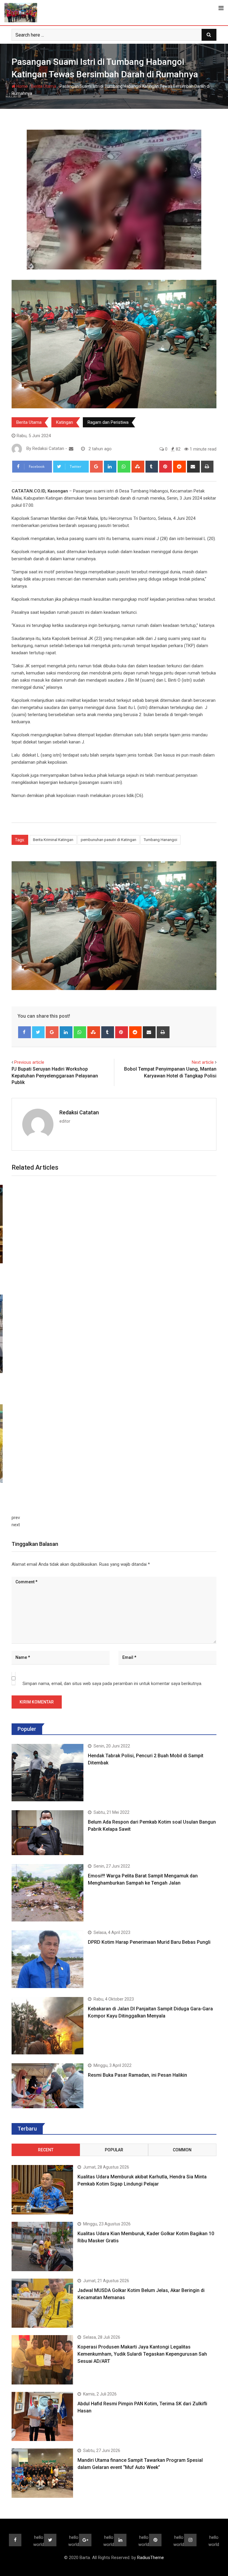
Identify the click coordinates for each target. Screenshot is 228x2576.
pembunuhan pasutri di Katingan (109, 840)
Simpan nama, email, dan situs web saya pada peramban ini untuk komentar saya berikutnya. (112, 1684)
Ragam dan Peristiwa (108, 422)
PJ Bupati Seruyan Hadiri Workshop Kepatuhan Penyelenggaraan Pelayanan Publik (55, 1076)
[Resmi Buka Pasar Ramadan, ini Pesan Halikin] (47, 2086)
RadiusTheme (151, 2558)
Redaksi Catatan (79, 1112)
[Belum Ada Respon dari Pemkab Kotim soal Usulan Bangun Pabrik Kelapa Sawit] (47, 1833)
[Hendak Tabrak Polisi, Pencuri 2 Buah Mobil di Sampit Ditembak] (47, 1773)
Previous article (29, 1062)
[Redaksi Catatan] (71, 449)
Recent (46, 2150)
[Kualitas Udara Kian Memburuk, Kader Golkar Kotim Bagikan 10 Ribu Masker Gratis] (42, 2246)
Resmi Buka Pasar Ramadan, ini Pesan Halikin (137, 2075)
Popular (114, 2150)
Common (182, 2150)
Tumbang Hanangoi (160, 840)
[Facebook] (24, 1032)
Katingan (65, 422)
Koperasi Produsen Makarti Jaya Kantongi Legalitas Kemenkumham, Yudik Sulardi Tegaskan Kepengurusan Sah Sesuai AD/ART (142, 2354)
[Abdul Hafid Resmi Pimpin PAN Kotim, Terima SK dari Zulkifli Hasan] (42, 2417)
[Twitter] (38, 1032)
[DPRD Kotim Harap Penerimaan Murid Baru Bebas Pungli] (47, 1959)
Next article (203, 1062)
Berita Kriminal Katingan (53, 840)
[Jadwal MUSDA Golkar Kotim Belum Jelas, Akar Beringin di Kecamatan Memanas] (42, 2303)
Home (22, 86)
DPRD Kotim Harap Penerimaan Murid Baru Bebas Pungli (149, 1942)
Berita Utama (44, 86)
